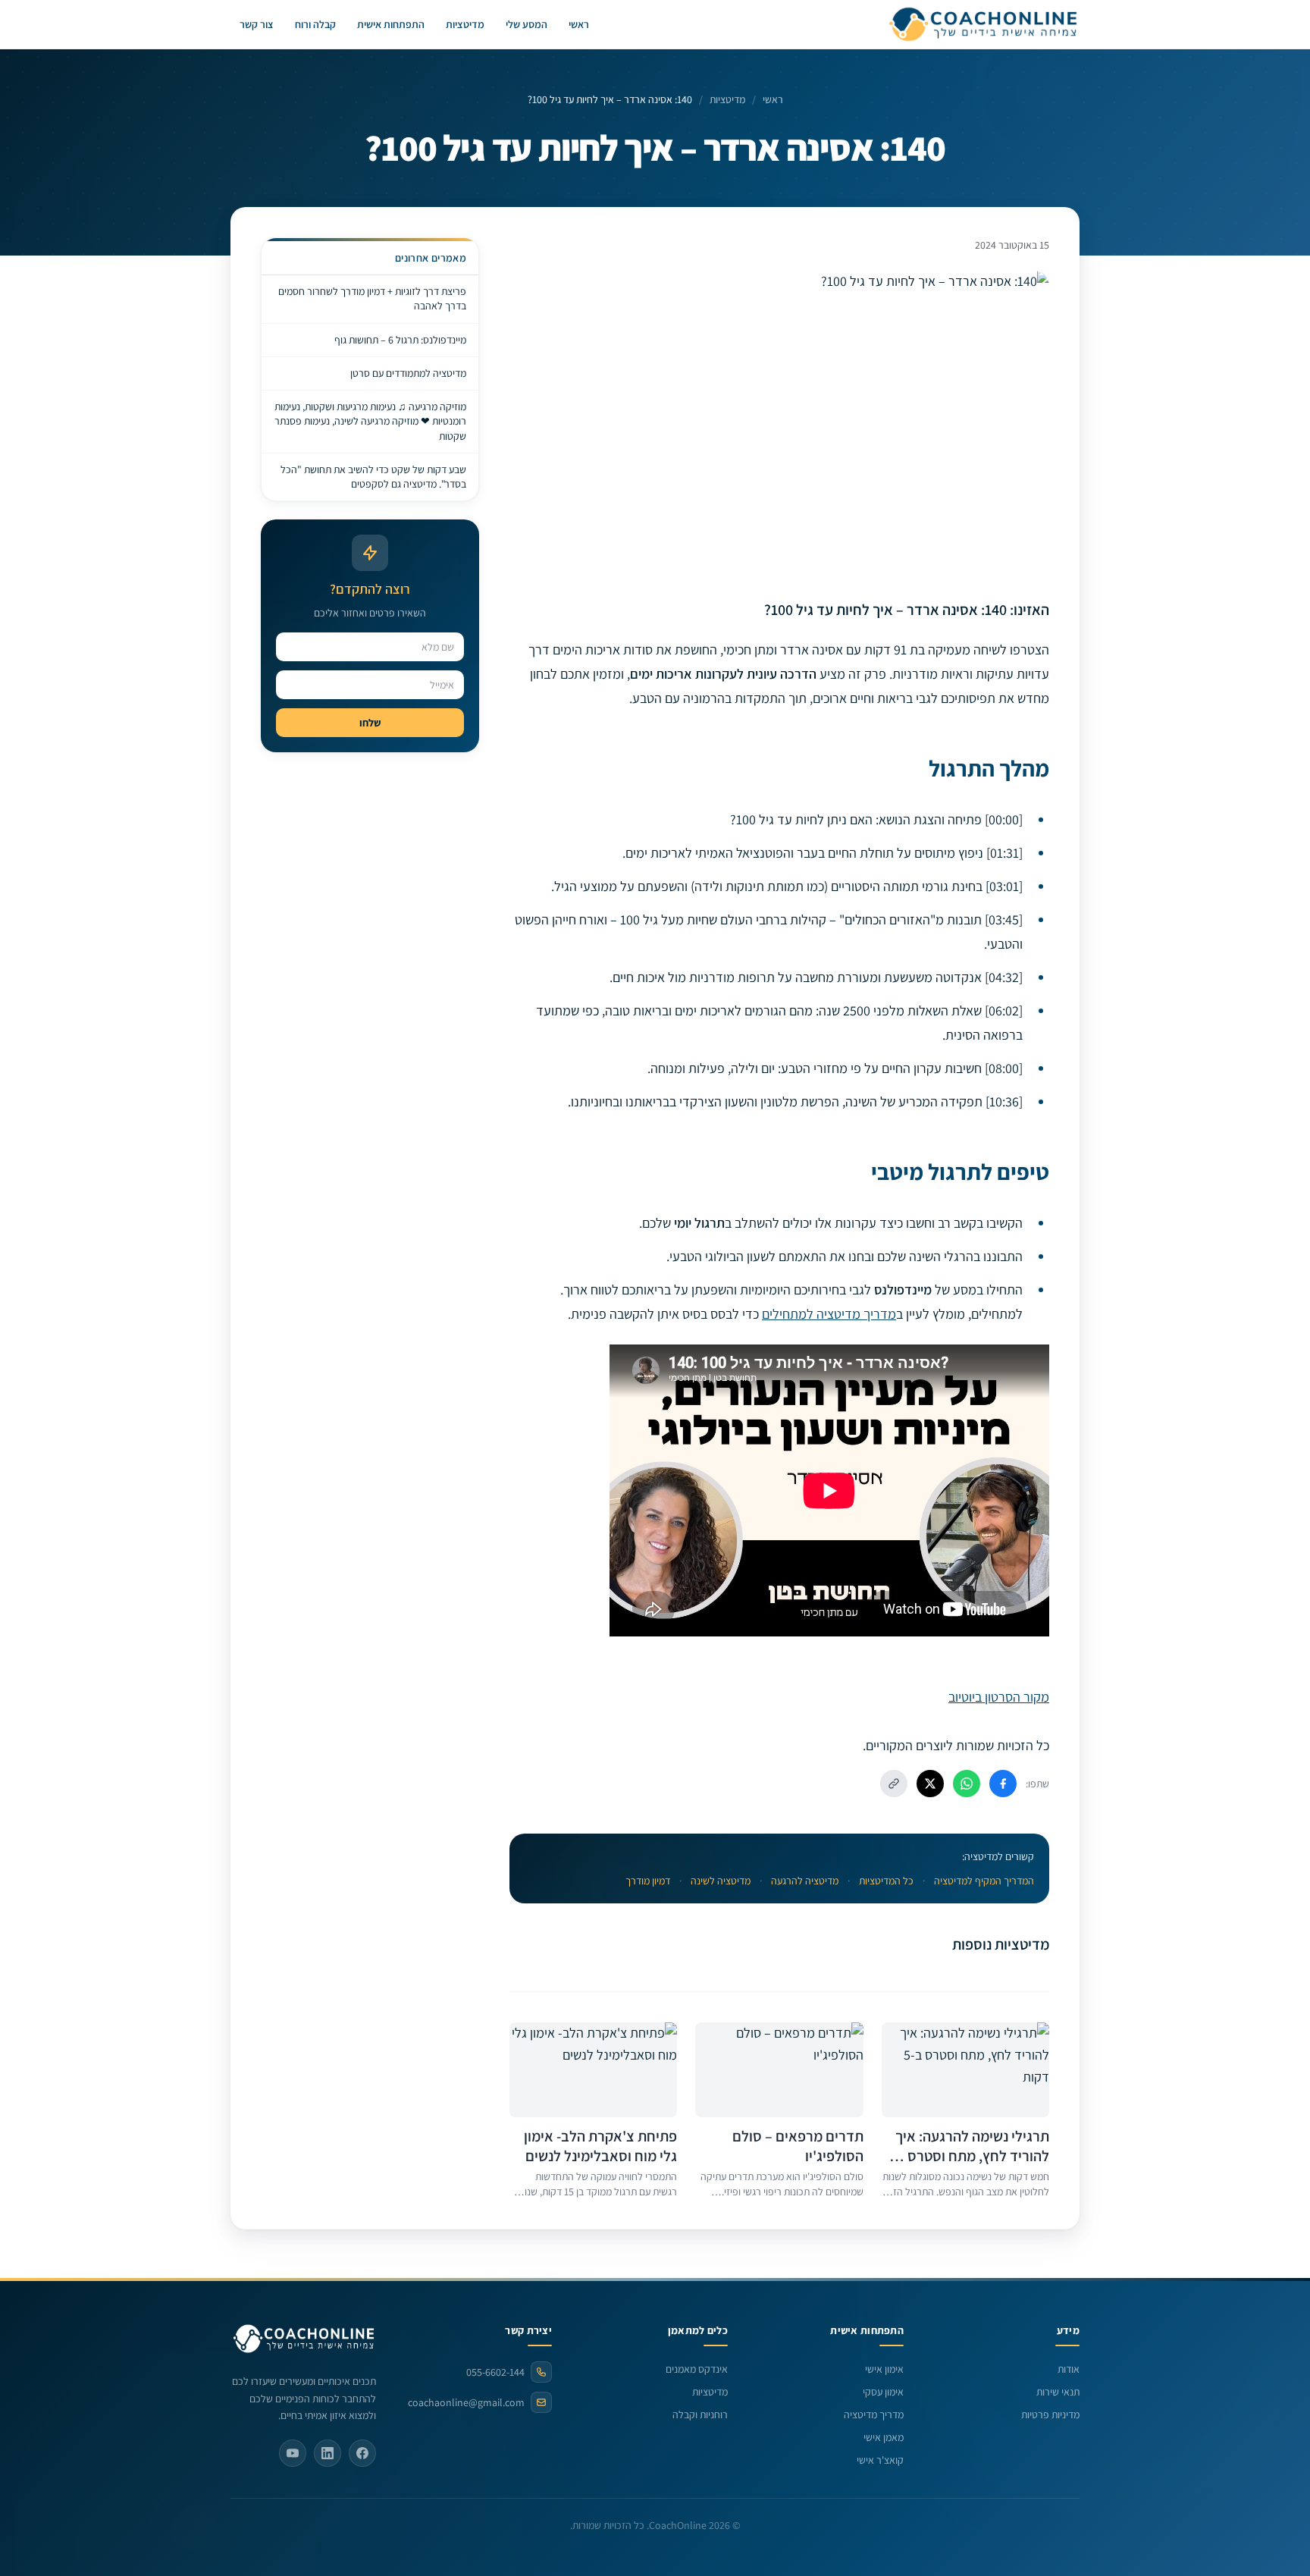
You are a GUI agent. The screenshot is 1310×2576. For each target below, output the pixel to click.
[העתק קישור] (894, 1784)
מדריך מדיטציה (874, 2414)
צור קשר (257, 24)
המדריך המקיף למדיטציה (984, 1881)
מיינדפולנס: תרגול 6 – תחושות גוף (400, 340)
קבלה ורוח (315, 24)
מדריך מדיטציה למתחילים (829, 1314)
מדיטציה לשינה (721, 1881)
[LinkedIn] (327, 2453)
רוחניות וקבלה (700, 2414)
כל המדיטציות (886, 1881)
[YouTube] (293, 2453)
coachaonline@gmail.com (466, 2402)
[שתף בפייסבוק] (1003, 1784)
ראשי (579, 24)
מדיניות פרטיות (1050, 2414)
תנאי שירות (1058, 2392)
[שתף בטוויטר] (930, 1784)
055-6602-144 (495, 2372)
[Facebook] (362, 2453)
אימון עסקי (883, 2392)
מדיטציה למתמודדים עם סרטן (408, 373)
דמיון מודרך (648, 1881)
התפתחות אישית (391, 24)
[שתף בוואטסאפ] (967, 1784)
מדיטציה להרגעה (805, 1881)
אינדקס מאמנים (697, 2369)
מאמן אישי (884, 2437)
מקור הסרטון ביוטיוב (999, 1697)
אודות (1069, 2369)
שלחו (370, 723)
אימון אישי (884, 2369)
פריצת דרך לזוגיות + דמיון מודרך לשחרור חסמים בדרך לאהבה (372, 298)
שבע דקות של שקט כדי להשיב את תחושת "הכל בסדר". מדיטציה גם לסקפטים (373, 477)
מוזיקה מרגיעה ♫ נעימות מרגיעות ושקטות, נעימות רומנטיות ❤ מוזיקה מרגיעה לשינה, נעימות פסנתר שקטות (370, 421)
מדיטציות (465, 24)
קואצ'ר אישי (880, 2460)
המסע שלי (527, 24)
